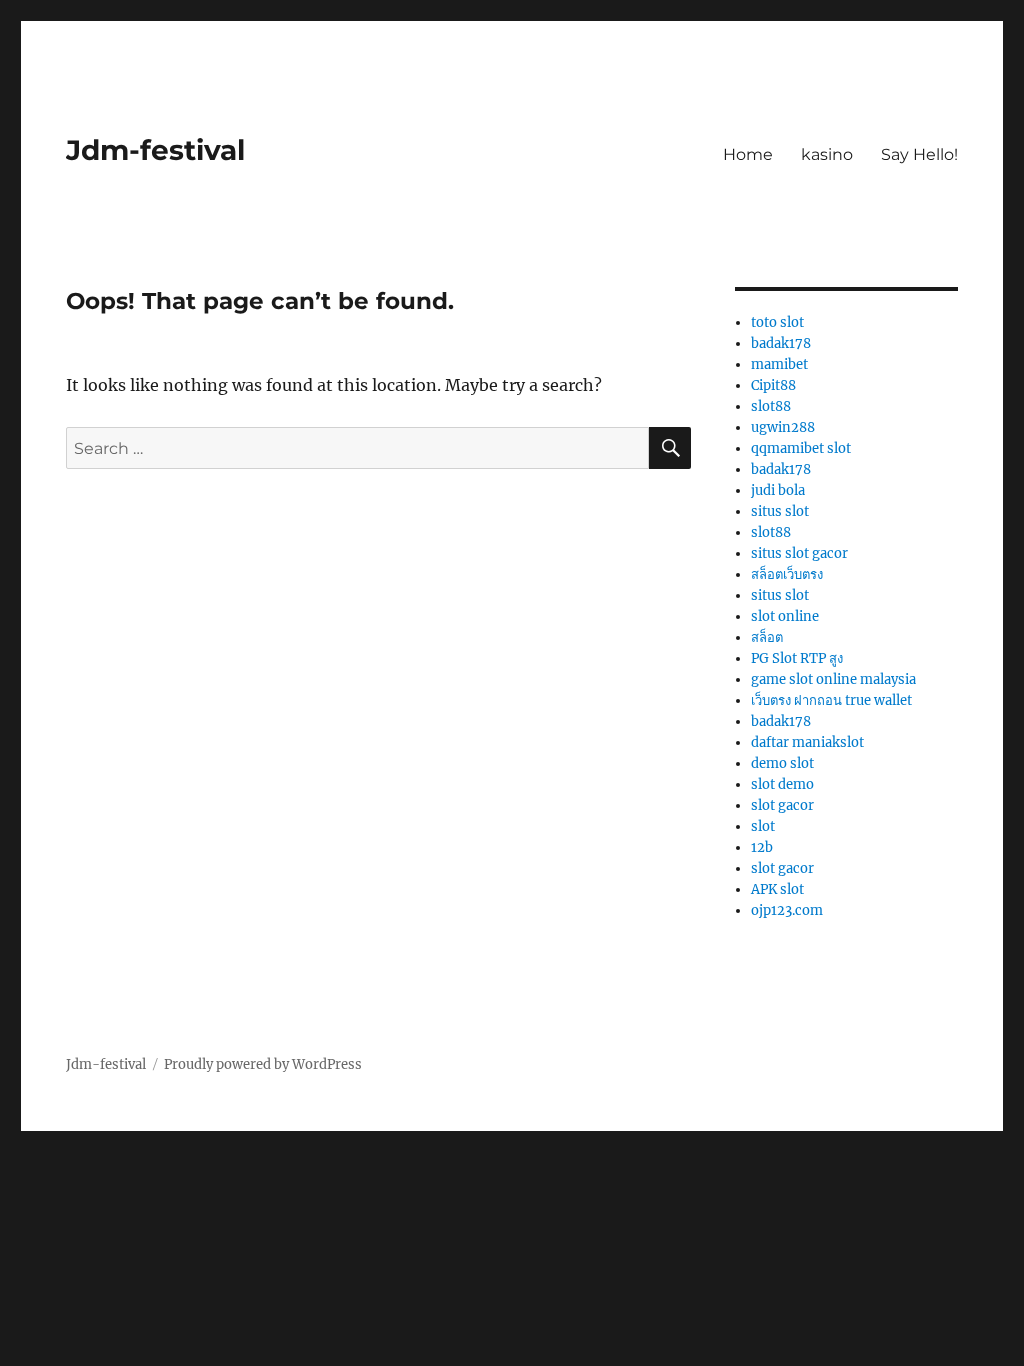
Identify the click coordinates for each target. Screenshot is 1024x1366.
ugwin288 (783, 427)
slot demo (782, 784)
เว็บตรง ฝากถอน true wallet (831, 700)
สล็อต (767, 637)
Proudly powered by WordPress (263, 1064)
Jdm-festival (155, 150)
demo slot (782, 763)
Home (748, 154)
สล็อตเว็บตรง (787, 574)
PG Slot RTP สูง (797, 658)
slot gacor (782, 805)
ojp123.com (787, 910)
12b (762, 847)
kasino (827, 154)
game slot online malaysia (833, 679)
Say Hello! (919, 154)
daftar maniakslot (807, 742)
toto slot (777, 322)
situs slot (780, 511)
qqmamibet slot (801, 448)
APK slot (777, 889)
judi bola (778, 490)
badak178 (781, 343)
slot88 (771, 406)
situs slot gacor (799, 553)
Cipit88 (773, 385)
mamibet (779, 364)
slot (763, 826)
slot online (785, 616)
